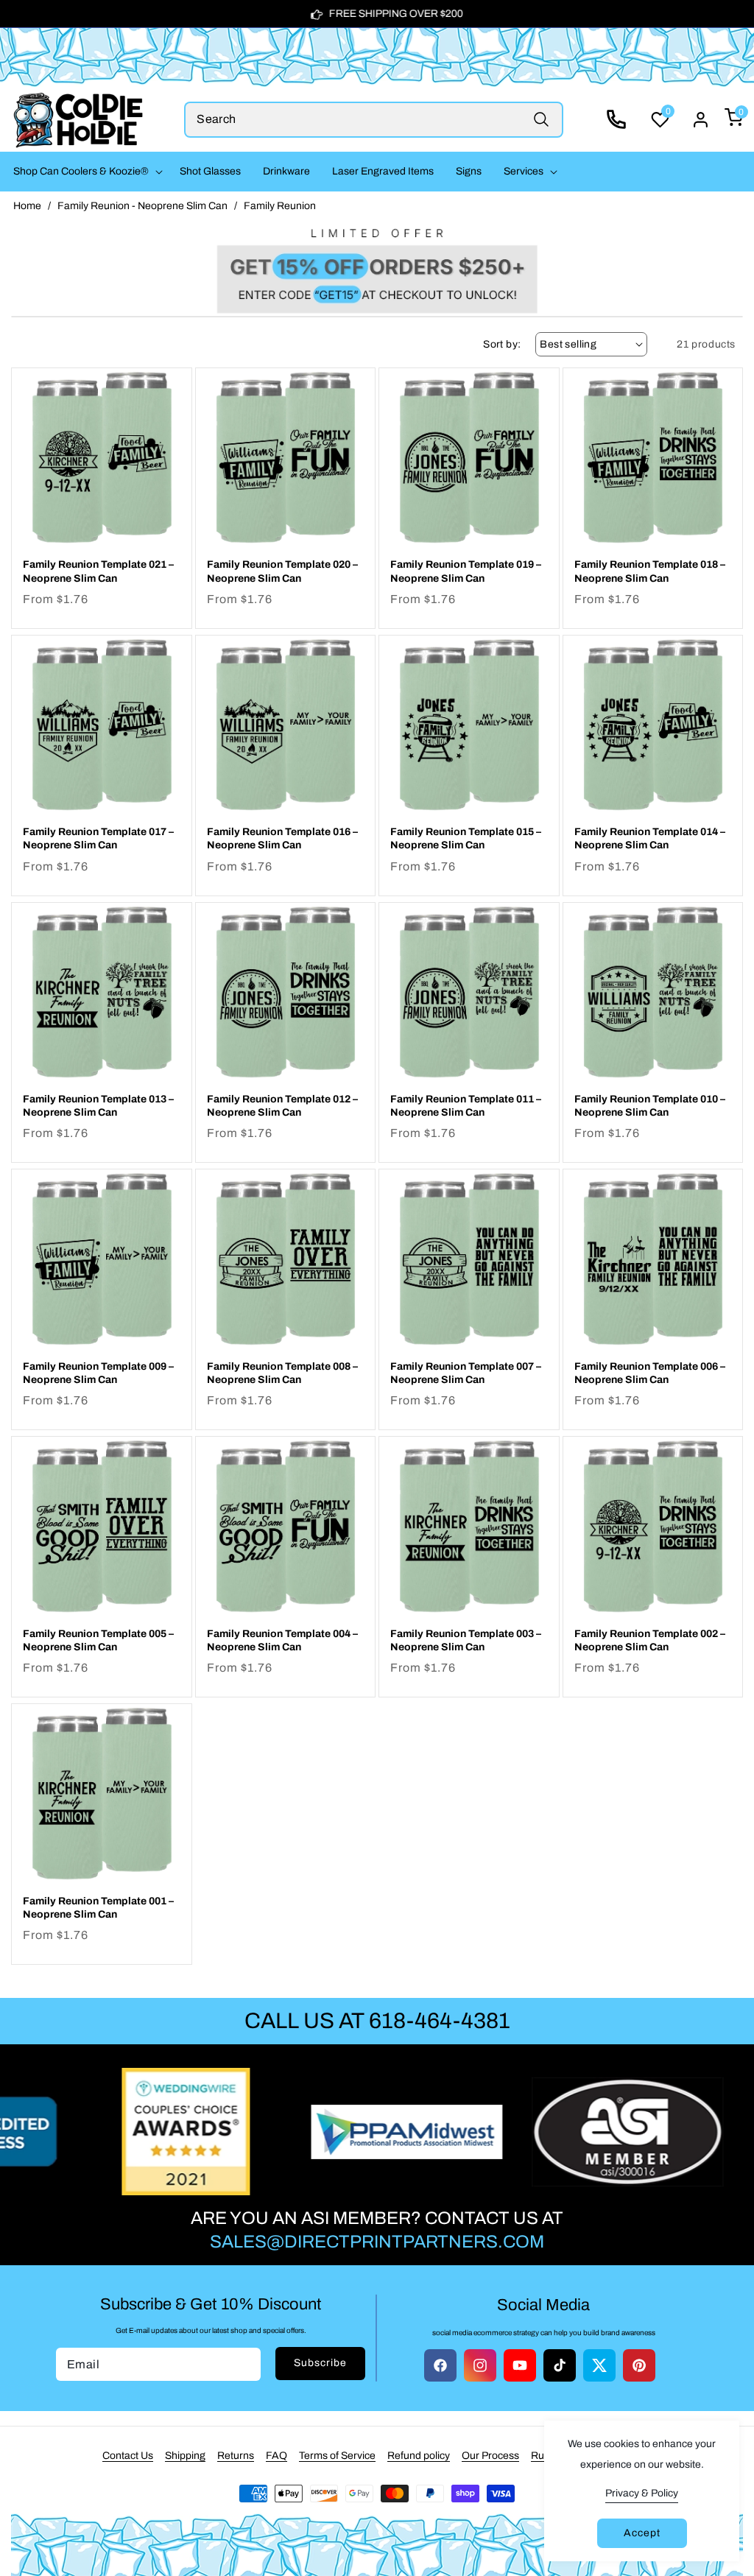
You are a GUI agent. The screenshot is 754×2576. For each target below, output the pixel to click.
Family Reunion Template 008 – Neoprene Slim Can (282, 1373)
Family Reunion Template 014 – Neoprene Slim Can (650, 838)
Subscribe (320, 2363)
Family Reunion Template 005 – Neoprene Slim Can (98, 1640)
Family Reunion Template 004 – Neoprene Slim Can (282, 1640)
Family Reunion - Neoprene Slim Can (142, 206)
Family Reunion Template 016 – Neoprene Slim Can (282, 838)
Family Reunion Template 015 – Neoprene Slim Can (466, 838)
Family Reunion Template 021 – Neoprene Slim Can (98, 571)
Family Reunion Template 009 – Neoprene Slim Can (98, 1373)
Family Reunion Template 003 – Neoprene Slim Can (466, 1640)
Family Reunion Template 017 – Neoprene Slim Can (98, 838)
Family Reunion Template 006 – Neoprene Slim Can (650, 1373)
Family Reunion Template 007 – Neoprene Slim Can (466, 1373)
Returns (236, 2456)
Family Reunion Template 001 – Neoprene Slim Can (98, 1908)
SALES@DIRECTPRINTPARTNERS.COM (377, 2242)
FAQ (276, 2456)
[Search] (542, 120)
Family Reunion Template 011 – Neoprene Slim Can (466, 1106)
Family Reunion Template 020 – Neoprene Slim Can (282, 571)
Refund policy (419, 2456)
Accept (642, 2533)
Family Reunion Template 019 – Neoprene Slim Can (466, 571)
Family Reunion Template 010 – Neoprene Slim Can (650, 1106)
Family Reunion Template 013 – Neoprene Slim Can (98, 1106)
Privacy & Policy (642, 2493)
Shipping (185, 2456)
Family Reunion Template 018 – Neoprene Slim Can (650, 571)
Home (27, 206)
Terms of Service (337, 2456)
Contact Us (128, 2456)
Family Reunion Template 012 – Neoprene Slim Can (282, 1106)
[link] (377, 267)
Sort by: (502, 344)
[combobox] (374, 120)
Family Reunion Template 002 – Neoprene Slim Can (650, 1640)
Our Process (490, 2456)
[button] (85, 172)
